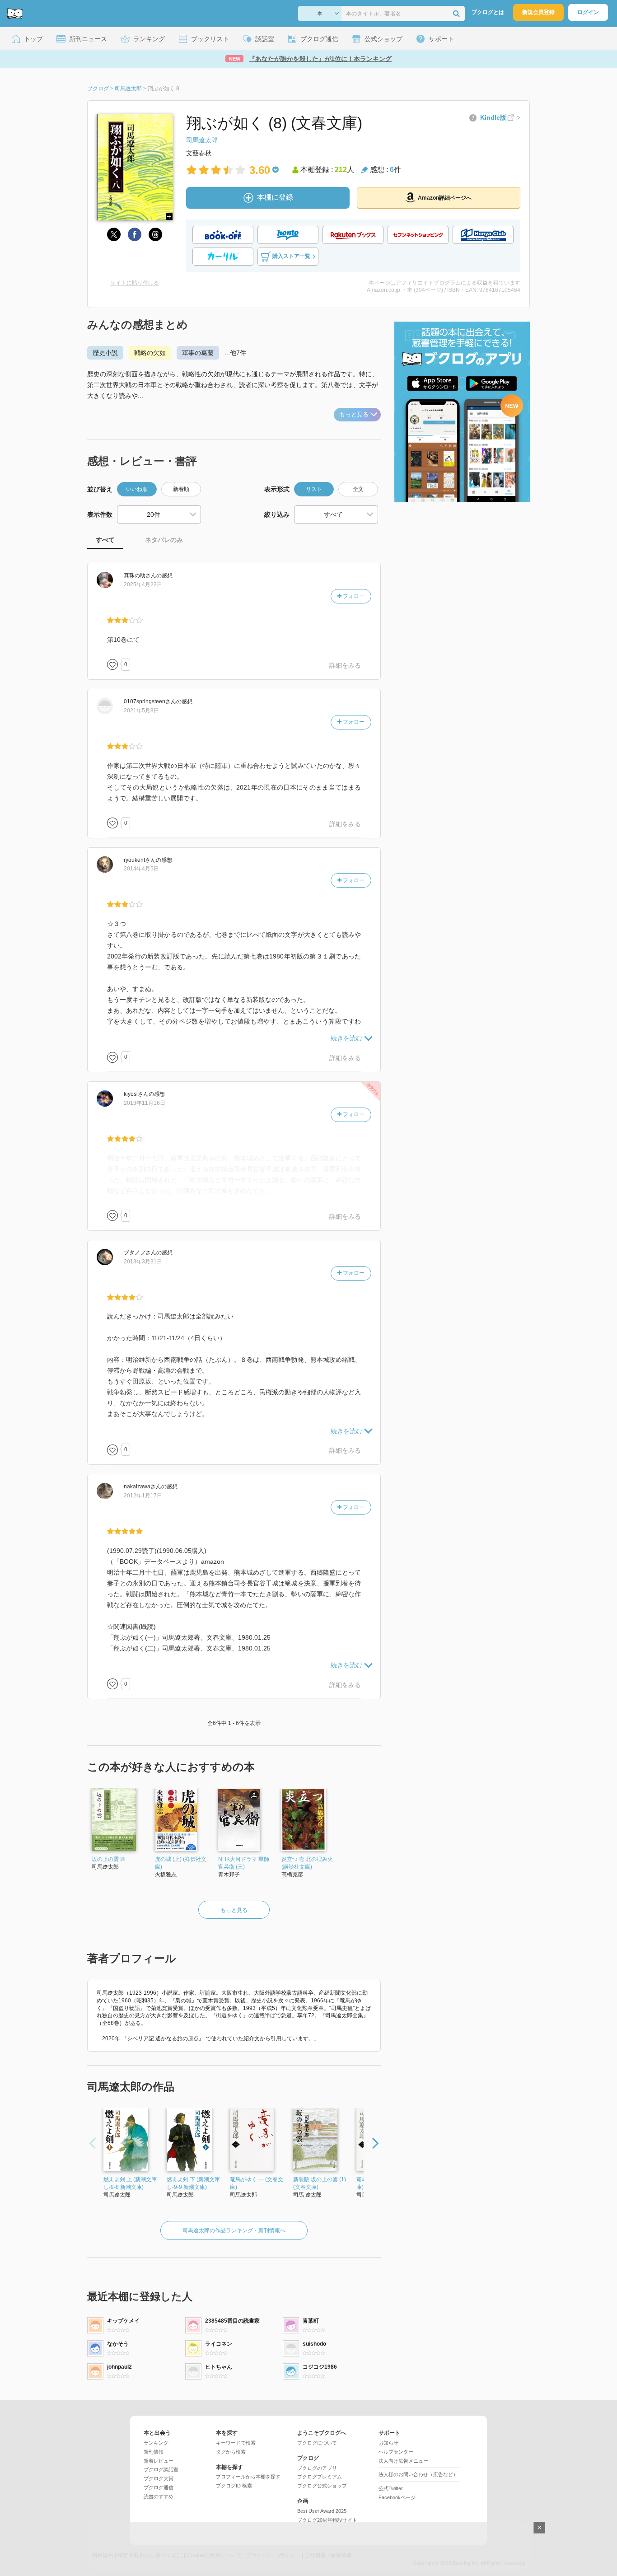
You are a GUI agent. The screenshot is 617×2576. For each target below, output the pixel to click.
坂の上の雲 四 (109, 1859)
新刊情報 (154, 2452)
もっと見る (354, 414)
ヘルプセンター (396, 2452)
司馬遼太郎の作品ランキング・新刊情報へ (234, 2230)
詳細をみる (345, 665)
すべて (105, 540)
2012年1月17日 (143, 1496)
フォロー (353, 596)
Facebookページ (397, 2497)
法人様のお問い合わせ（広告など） (418, 2474)
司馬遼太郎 (202, 140)
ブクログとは (488, 12)
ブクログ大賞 (159, 2478)
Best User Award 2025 (322, 2511)
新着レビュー (159, 2461)
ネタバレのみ (164, 540)
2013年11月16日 (145, 1103)
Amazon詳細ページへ (445, 198)
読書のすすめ (159, 2497)
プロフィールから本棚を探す (248, 2477)
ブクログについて (317, 2443)
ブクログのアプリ (317, 2468)
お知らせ (388, 2443)
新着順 (181, 489)
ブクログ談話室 (161, 2469)
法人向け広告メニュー (403, 2461)
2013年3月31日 (143, 1262)
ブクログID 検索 (234, 2486)
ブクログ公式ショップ (322, 2486)
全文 (358, 489)
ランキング (156, 2443)
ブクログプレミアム (320, 2477)
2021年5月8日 (141, 711)
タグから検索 (231, 2452)
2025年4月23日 (143, 584)
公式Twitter (391, 2488)
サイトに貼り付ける (135, 283)
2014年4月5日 (141, 869)
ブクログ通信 (159, 2487)
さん (140, 575)
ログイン (588, 12)
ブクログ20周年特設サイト (327, 2520)
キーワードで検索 (236, 2443)
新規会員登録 (538, 12)
